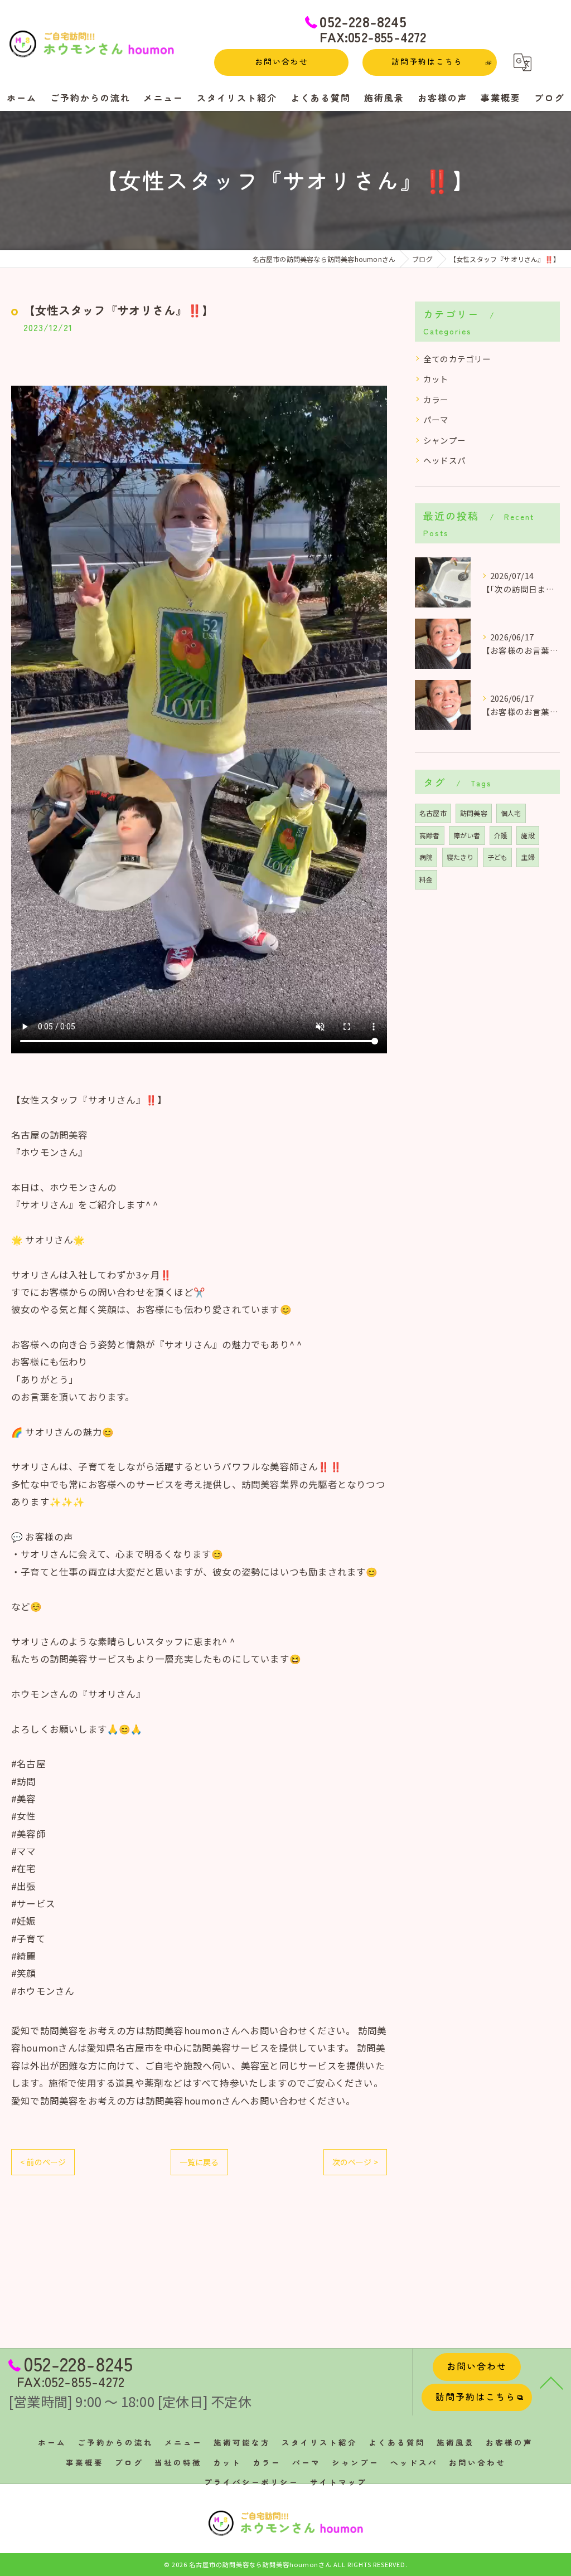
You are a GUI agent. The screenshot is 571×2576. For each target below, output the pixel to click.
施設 (528, 835)
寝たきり (460, 857)
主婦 (528, 857)
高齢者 (430, 835)
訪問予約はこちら (427, 61)
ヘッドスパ (444, 460)
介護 (501, 835)
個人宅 (511, 813)
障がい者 (467, 835)
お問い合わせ (282, 61)
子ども (498, 857)
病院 (426, 857)
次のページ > (355, 2162)
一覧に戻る (199, 2162)
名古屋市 (433, 813)
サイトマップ (338, 2482)
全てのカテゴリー (457, 359)
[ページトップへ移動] (551, 2382)
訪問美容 (474, 813)
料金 (426, 879)
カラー (436, 399)
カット (436, 379)
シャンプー (444, 440)
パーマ (436, 419)
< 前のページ (43, 2162)
